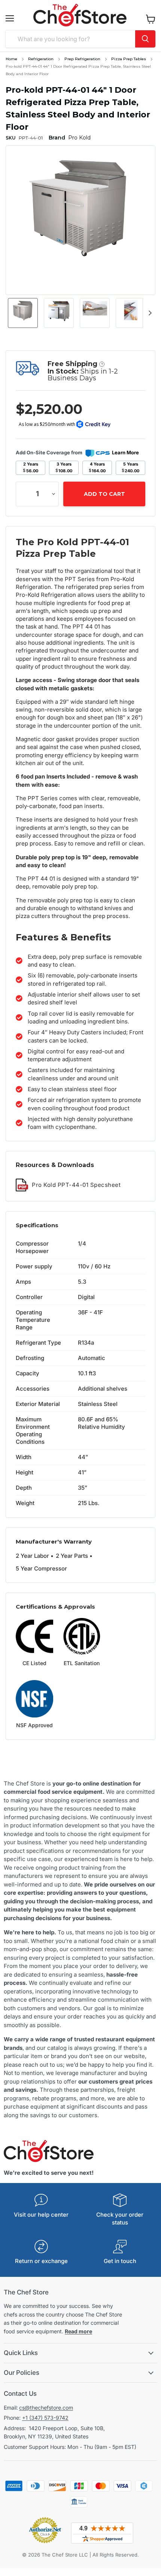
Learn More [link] (125, 452)
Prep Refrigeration (82, 59)
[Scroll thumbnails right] (149, 313)
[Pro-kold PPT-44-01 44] (23, 313)
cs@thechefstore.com (46, 2408)
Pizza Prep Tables (129, 59)
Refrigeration (41, 59)
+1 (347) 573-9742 (45, 2418)
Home (11, 59)
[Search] (145, 39)
